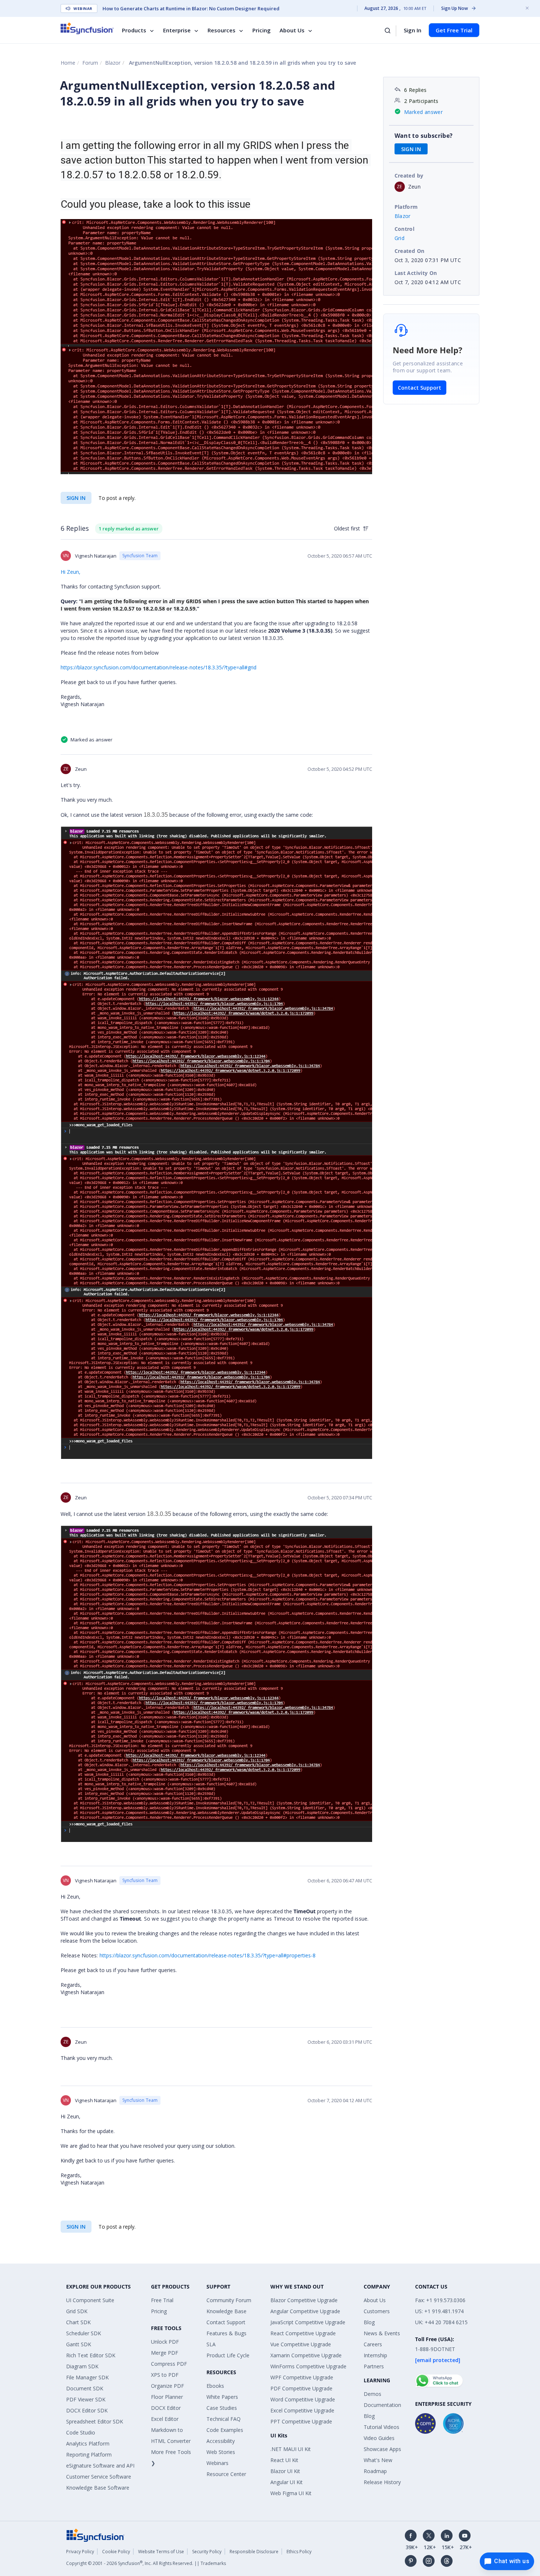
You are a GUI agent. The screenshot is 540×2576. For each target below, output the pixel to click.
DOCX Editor (166, 2408)
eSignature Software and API (100, 2466)
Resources (222, 30)
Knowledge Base (226, 2311)
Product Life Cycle (228, 2355)
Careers (373, 2344)
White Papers (222, 2397)
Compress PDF (169, 2364)
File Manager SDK (87, 2377)
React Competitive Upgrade (303, 2333)
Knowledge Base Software (98, 2488)
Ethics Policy (299, 2552)
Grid (400, 238)
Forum (90, 63)
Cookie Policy (116, 2552)
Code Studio (81, 2432)
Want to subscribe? (424, 136)
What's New (378, 2460)
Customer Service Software (99, 2477)
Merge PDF (165, 2353)
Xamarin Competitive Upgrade (306, 2355)
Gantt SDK (79, 2344)
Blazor (113, 63)
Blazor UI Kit (285, 2471)
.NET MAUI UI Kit (291, 2449)
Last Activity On (416, 273)
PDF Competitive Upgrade (301, 2388)
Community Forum (229, 2300)
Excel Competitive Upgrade (302, 2410)
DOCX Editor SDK (87, 2410)
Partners (374, 2366)
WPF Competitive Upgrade (302, 2377)
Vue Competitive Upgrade (301, 2344)
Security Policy (207, 2552)
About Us (292, 30)
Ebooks (215, 2386)
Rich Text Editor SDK (91, 2355)
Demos (372, 2394)
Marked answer (423, 112)
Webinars (217, 2463)
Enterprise (177, 30)
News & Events (382, 2333)
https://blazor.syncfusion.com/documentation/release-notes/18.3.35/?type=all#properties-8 (208, 1955)
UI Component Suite (90, 2300)
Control (405, 229)
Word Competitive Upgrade (303, 2399)
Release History (382, 2482)
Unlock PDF (165, 2342)
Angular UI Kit (287, 2482)
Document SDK (85, 2388)
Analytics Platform (88, 2443)
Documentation (382, 2405)
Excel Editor (165, 2419)
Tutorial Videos (381, 2427)
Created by (409, 176)
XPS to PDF (165, 2375)
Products (134, 30)
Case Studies (222, 2408)
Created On (410, 251)
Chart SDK (78, 2322)
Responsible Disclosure (254, 2552)
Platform (406, 207)
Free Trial (162, 2300)
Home (68, 63)
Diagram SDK (82, 2366)
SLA (211, 2344)
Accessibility (221, 2441)
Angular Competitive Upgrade (305, 2311)
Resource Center (226, 2474)
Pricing (262, 30)
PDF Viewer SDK (86, 2399)
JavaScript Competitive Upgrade (308, 2322)
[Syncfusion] (96, 2535)
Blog (369, 2322)
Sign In (413, 30)
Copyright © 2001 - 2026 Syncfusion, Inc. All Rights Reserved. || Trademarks (146, 2563)
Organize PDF (168, 2386)
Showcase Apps (382, 2449)
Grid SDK (77, 2311)
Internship (375, 2355)
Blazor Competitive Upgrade (304, 2300)
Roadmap (375, 2471)
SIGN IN (76, 498)
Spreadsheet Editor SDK (95, 2421)
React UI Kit (284, 2460)
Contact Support (420, 388)
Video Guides (379, 2438)
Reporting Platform (89, 2455)
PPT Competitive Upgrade (301, 2421)
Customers (377, 2311)
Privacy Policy (80, 2552)
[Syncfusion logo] (87, 28)
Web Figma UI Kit (291, 2493)
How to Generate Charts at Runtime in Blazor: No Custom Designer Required (191, 8)
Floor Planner (167, 2397)
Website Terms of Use (161, 2552)
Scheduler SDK (84, 2333)
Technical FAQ (224, 2419)
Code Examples (225, 2430)
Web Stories (221, 2452)
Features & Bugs (226, 2333)
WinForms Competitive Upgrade (308, 2366)
